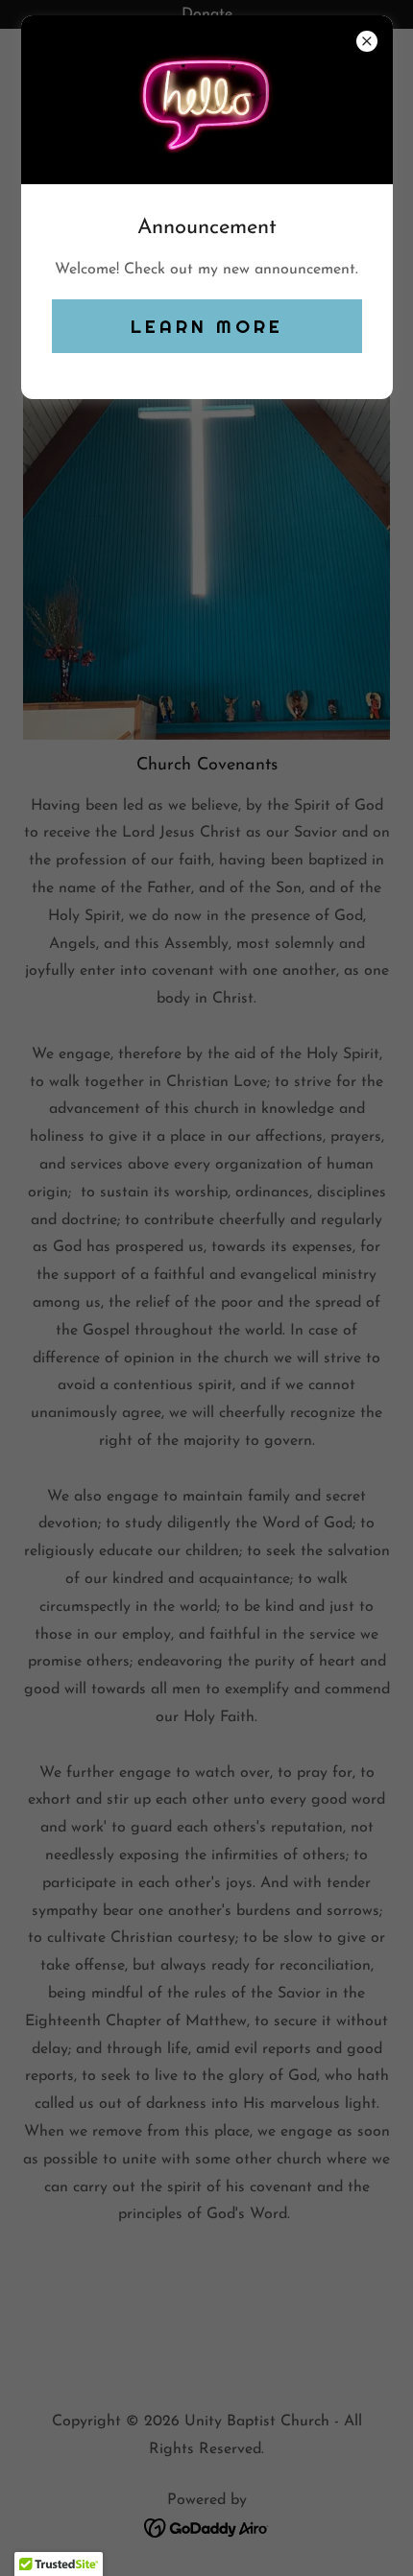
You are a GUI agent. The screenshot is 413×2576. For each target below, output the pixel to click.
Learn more (207, 326)
